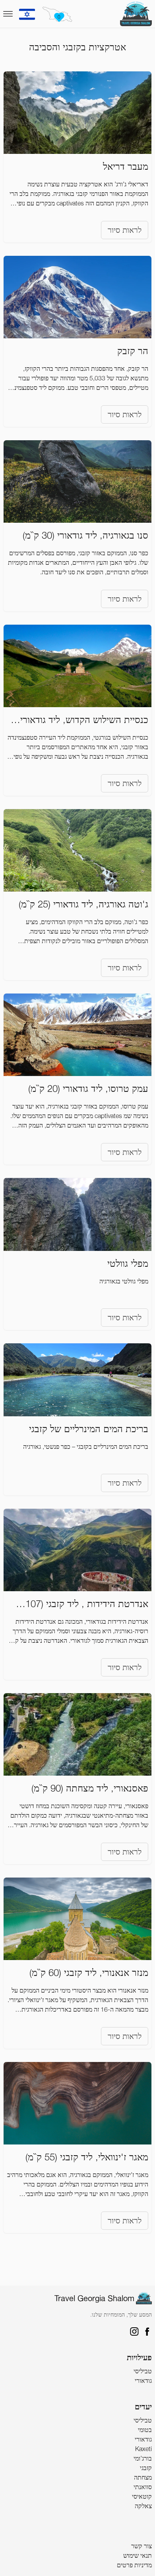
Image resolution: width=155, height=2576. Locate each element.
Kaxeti (143, 2449)
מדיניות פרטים (134, 2565)
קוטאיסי (142, 2496)
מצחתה (143, 2477)
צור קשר (141, 2546)
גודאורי (143, 2380)
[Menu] (8, 14)
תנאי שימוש (138, 2555)
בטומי (145, 2430)
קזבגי (146, 2468)
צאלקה (143, 2506)
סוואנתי (143, 2487)
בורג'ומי (143, 2458)
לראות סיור (125, 230)
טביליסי (143, 2371)
